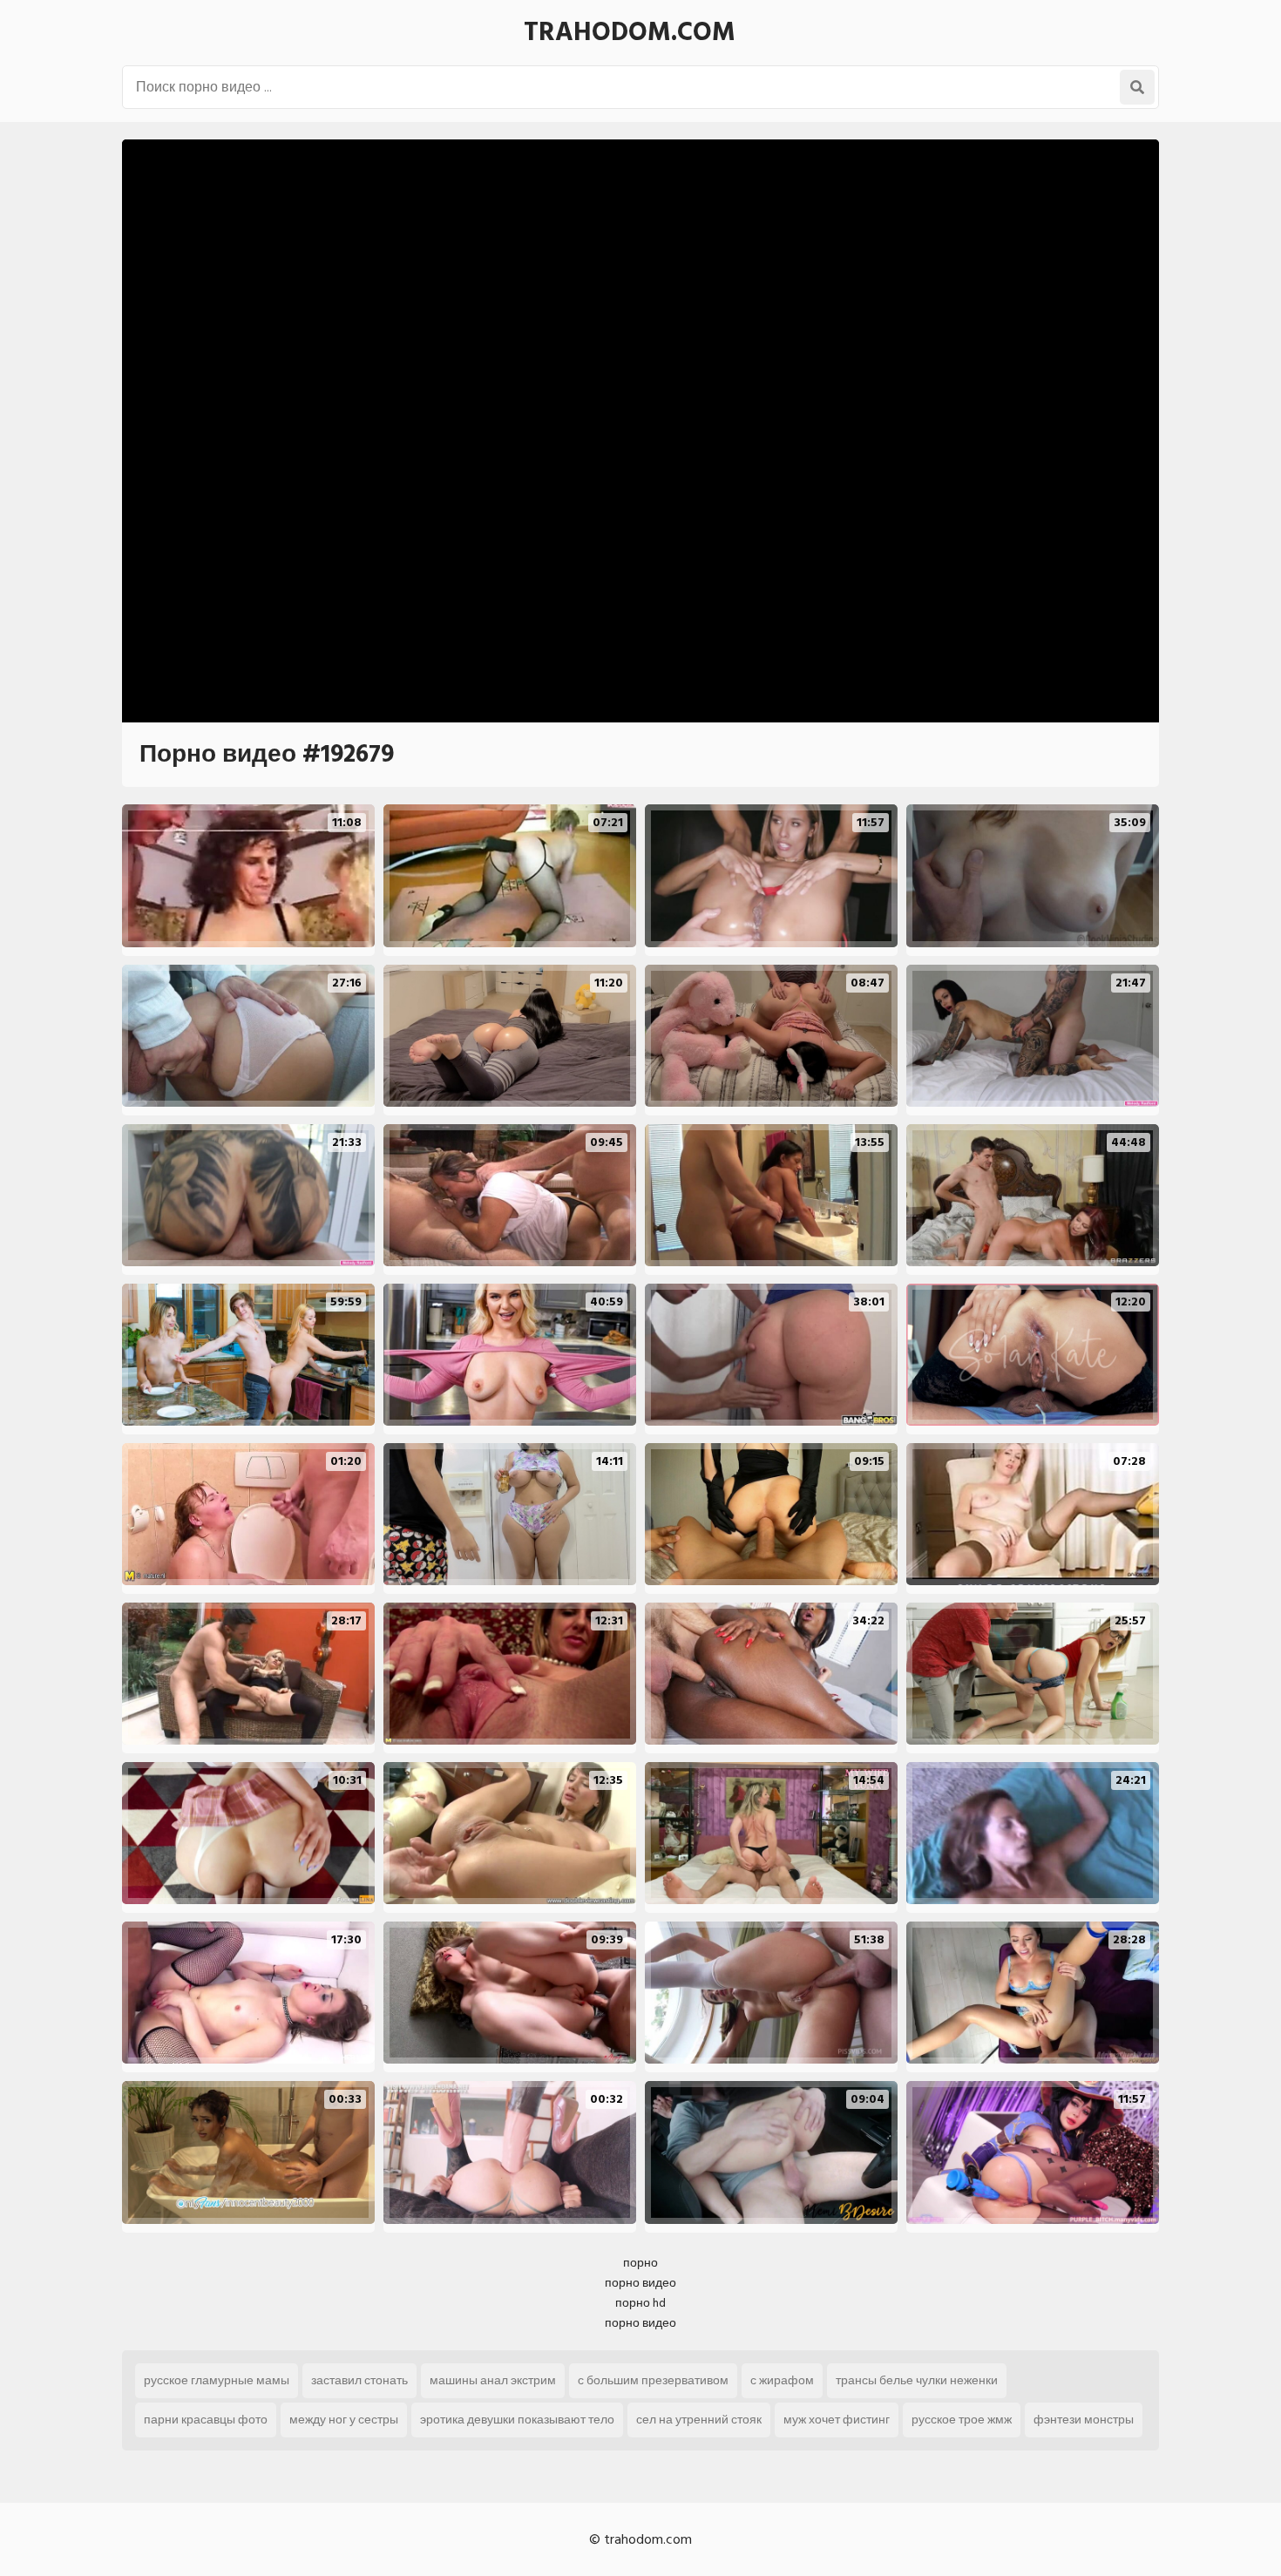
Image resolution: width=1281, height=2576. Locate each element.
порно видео (640, 2283)
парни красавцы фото (206, 2420)
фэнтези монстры (1084, 2420)
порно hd (640, 2303)
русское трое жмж (962, 2420)
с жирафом (782, 2380)
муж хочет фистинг (837, 2420)
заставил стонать (359, 2380)
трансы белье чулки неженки (917, 2380)
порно (640, 2263)
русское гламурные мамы (217, 2380)
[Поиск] (1137, 87)
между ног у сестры (344, 2420)
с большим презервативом (653, 2380)
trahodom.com (630, 32)
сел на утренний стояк (699, 2420)
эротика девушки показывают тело (517, 2420)
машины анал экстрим (493, 2380)
